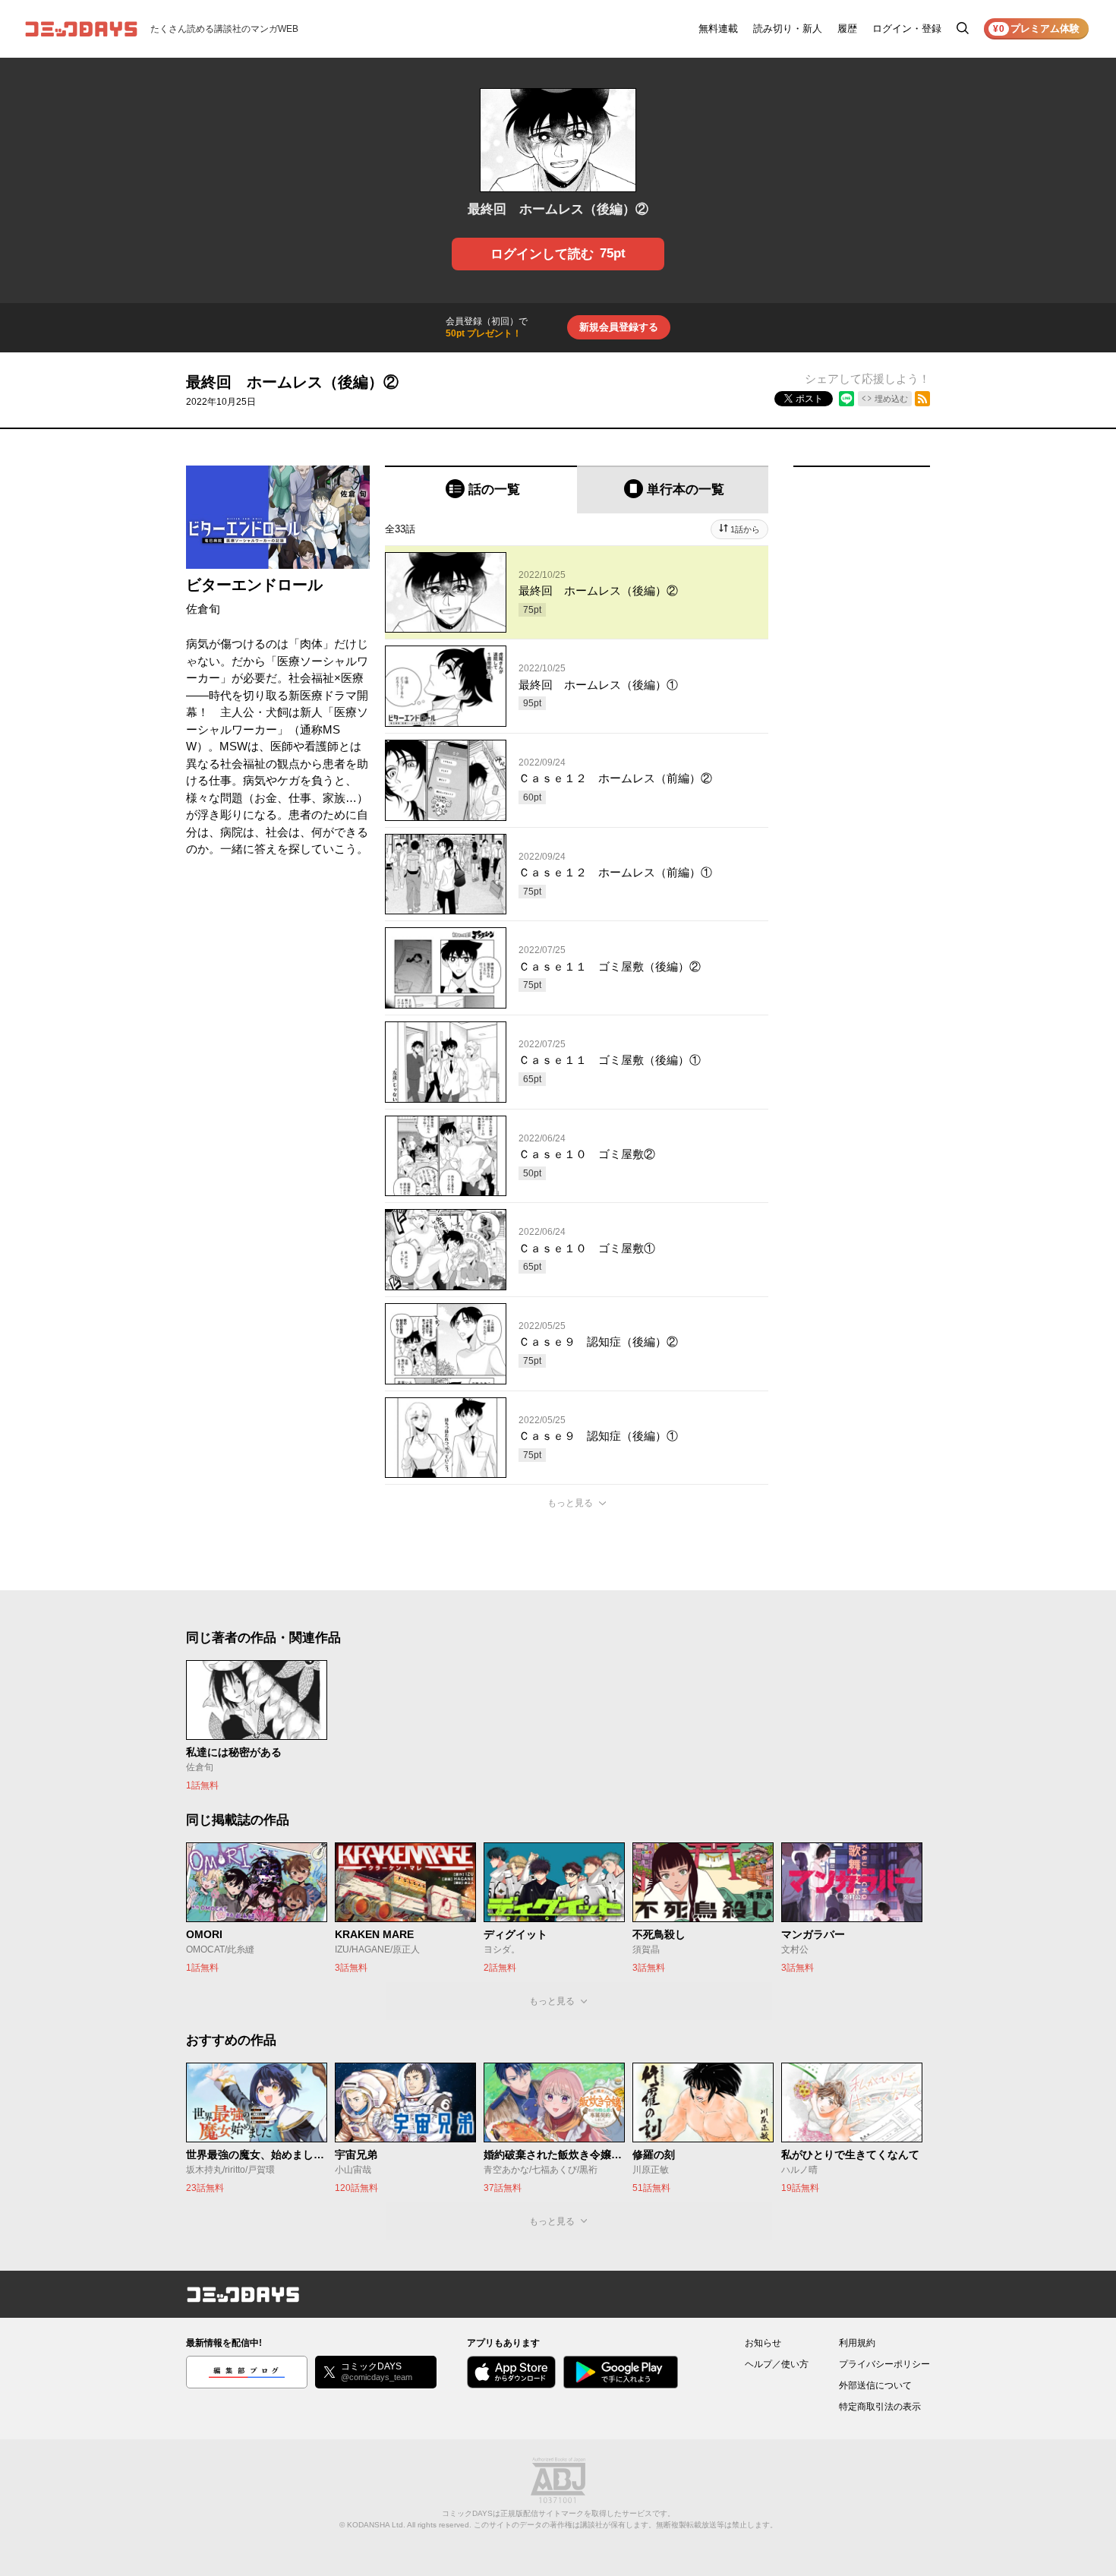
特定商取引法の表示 (880, 2407)
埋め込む (891, 399)
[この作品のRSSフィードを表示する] (922, 399)
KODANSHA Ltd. (376, 2525)
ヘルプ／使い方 (777, 2364)
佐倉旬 (203, 609)
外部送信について (875, 2385)
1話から (745, 529)
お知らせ (763, 2343)
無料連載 (718, 28)
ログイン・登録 (907, 28)
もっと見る (570, 1503)
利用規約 (857, 2343)
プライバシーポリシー (884, 2364)
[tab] (481, 489)
